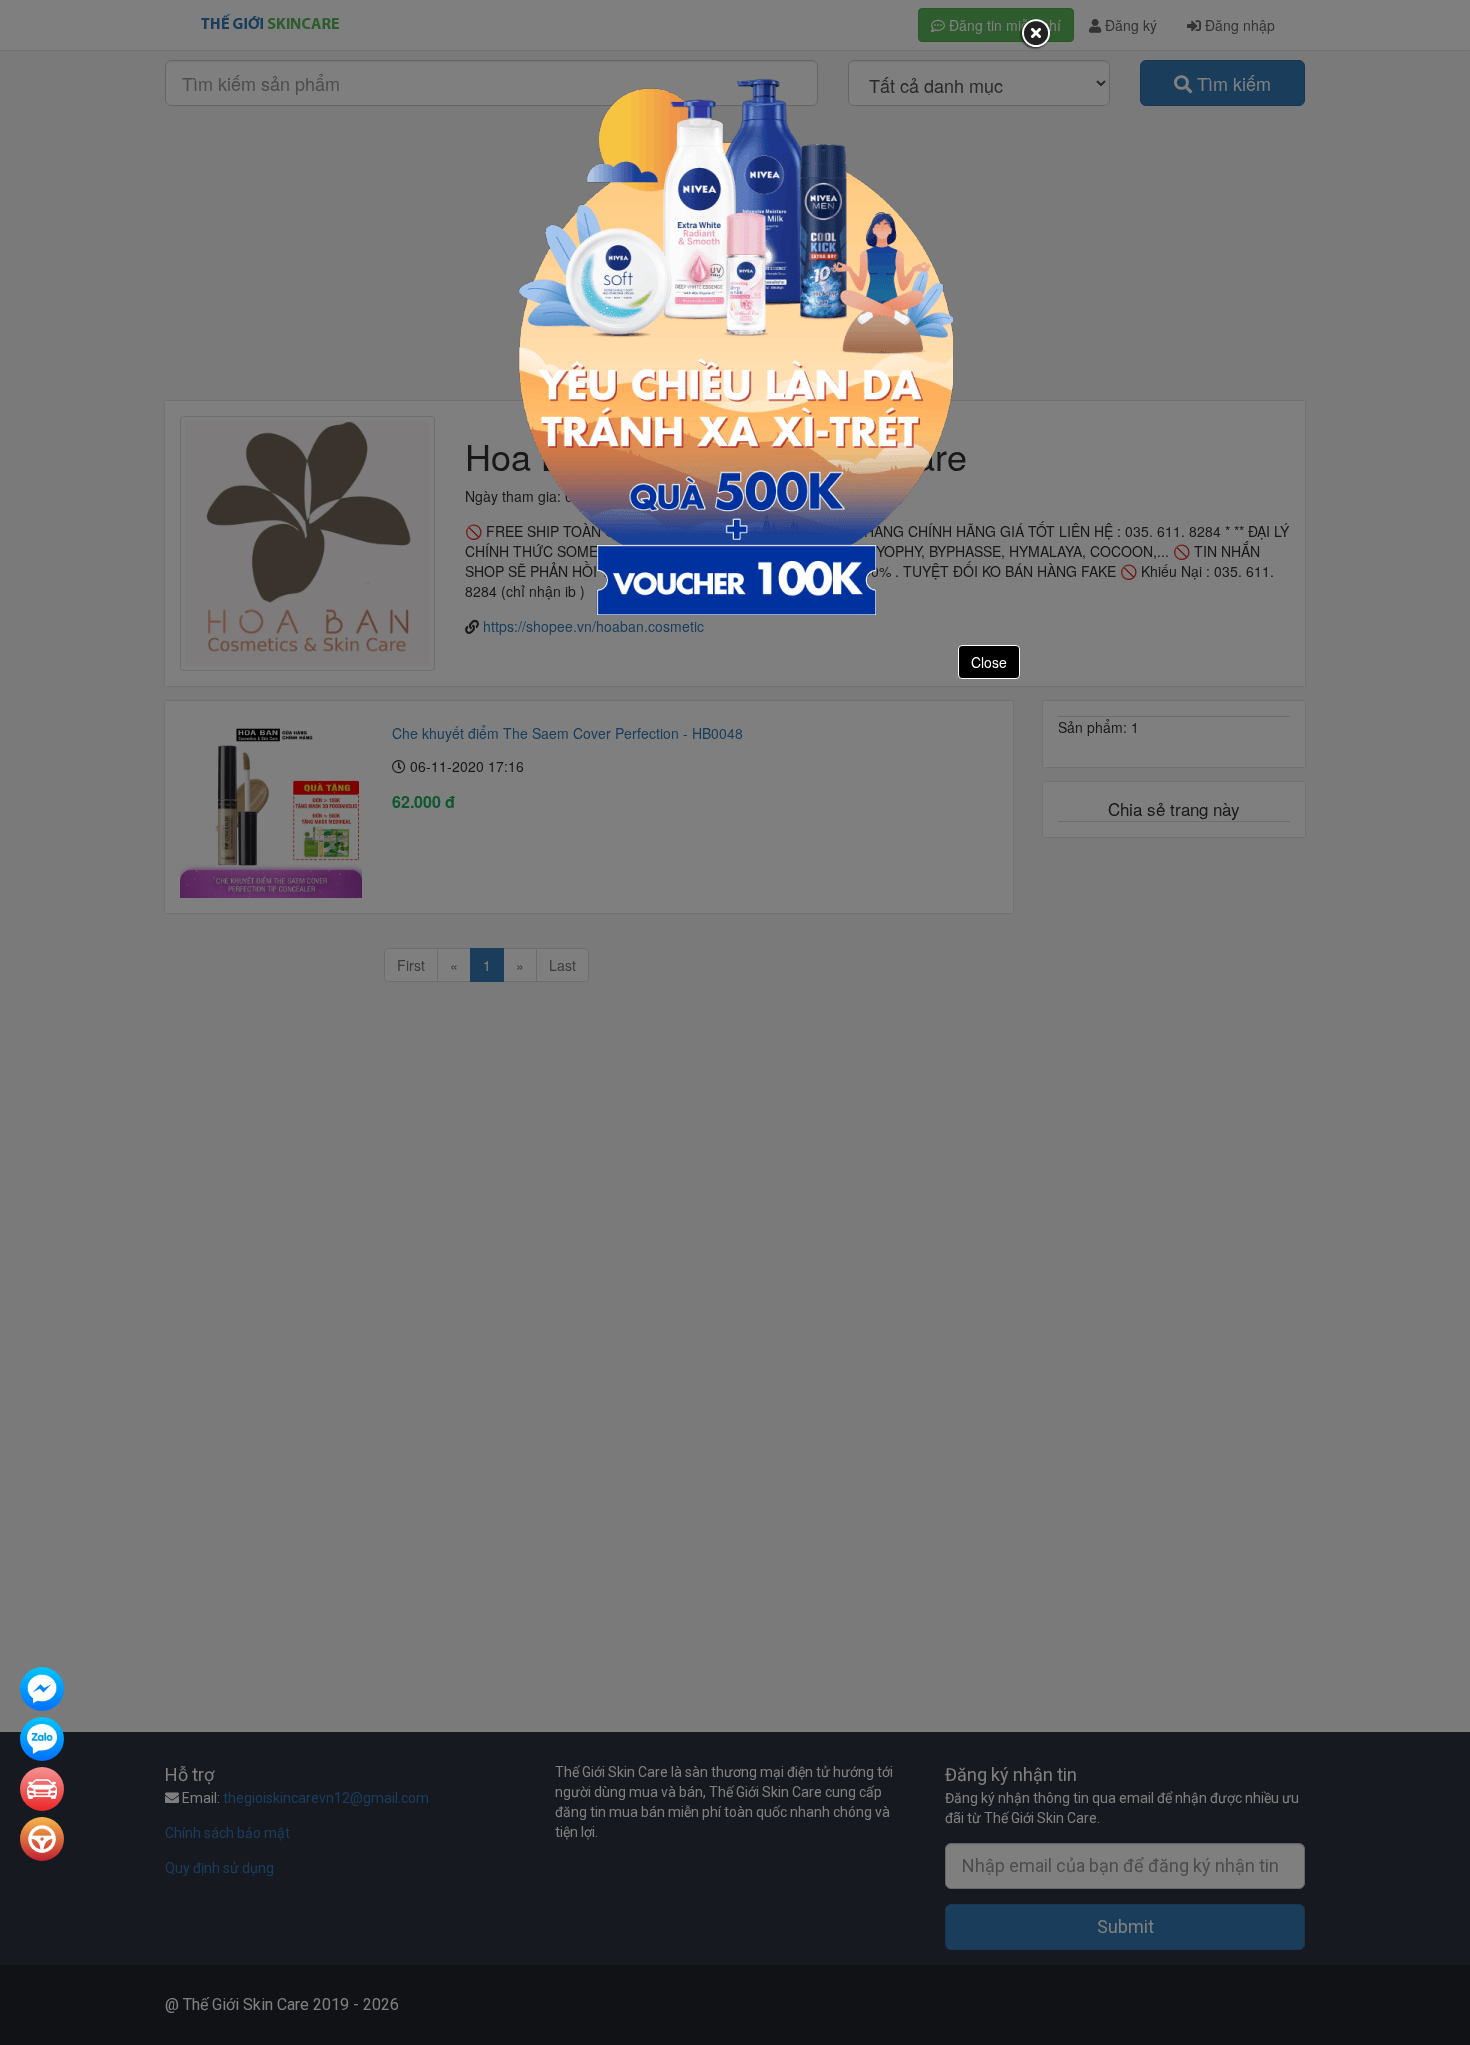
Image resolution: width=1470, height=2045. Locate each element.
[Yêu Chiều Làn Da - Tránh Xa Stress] (735, 345)
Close (989, 662)
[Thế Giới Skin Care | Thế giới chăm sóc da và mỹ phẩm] (42, 1691)
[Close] (1035, 34)
